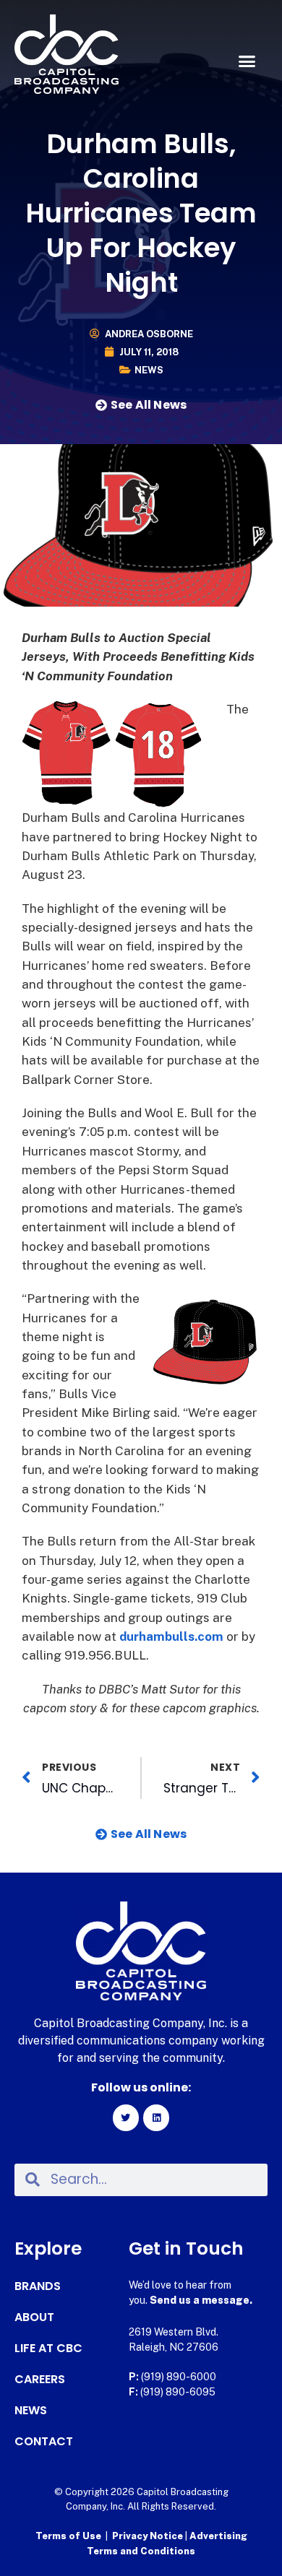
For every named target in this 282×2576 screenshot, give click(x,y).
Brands (38, 2286)
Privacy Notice (149, 2536)
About (34, 2317)
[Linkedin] (156, 2117)
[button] (247, 61)
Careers (40, 2380)
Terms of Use (68, 2536)
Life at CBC (48, 2349)
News (149, 370)
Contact (44, 2442)
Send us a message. (201, 2300)
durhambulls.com (171, 1636)
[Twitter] (126, 2117)
